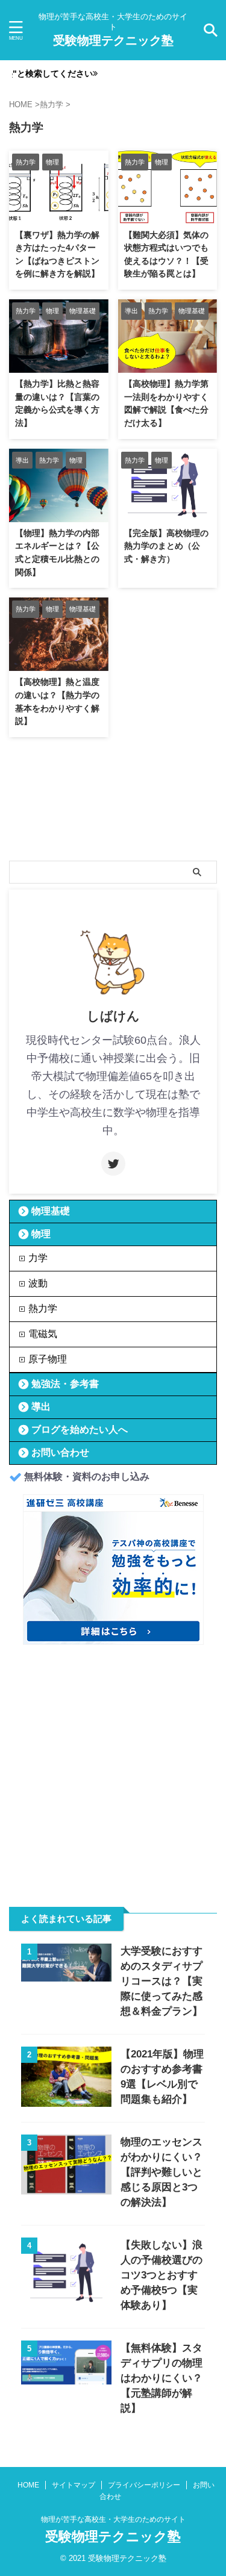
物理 (41, 1234)
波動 (38, 1283)
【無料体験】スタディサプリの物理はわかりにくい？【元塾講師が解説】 (162, 2378)
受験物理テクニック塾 (113, 40)
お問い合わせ (60, 1452)
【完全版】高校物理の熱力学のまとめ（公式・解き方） (166, 546)
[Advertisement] (113, 1770)
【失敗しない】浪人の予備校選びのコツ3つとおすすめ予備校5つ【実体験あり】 (162, 2275)
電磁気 (43, 1334)
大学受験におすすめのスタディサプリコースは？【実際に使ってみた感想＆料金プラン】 (162, 1981)
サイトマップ (74, 2485)
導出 (41, 1407)
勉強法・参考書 (65, 1384)
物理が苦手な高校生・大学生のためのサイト (113, 2519)
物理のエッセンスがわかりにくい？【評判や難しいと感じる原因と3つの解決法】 (162, 2172)
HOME (28, 2485)
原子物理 (48, 1359)
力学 (38, 1258)
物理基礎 (51, 1211)
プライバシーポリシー (144, 2485)
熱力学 (43, 1308)
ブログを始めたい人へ (80, 1430)
